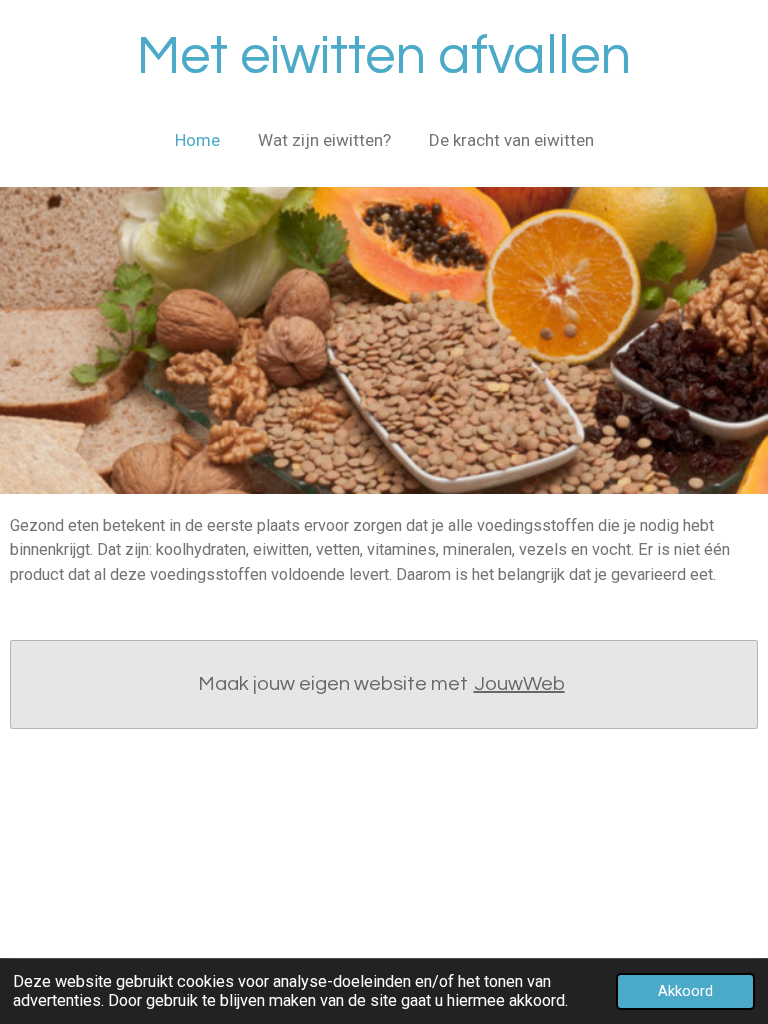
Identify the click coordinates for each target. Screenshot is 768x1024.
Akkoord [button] (685, 991)
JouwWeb (519, 684)
